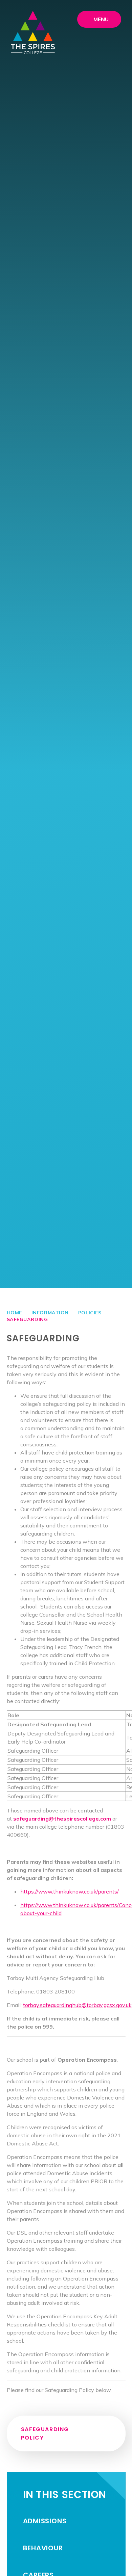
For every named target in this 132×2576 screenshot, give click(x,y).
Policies (90, 1313)
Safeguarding (27, 1319)
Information (50, 1313)
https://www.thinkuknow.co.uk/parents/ (70, 1891)
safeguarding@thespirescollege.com (62, 1819)
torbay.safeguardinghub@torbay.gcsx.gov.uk (77, 2005)
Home (14, 1313)
